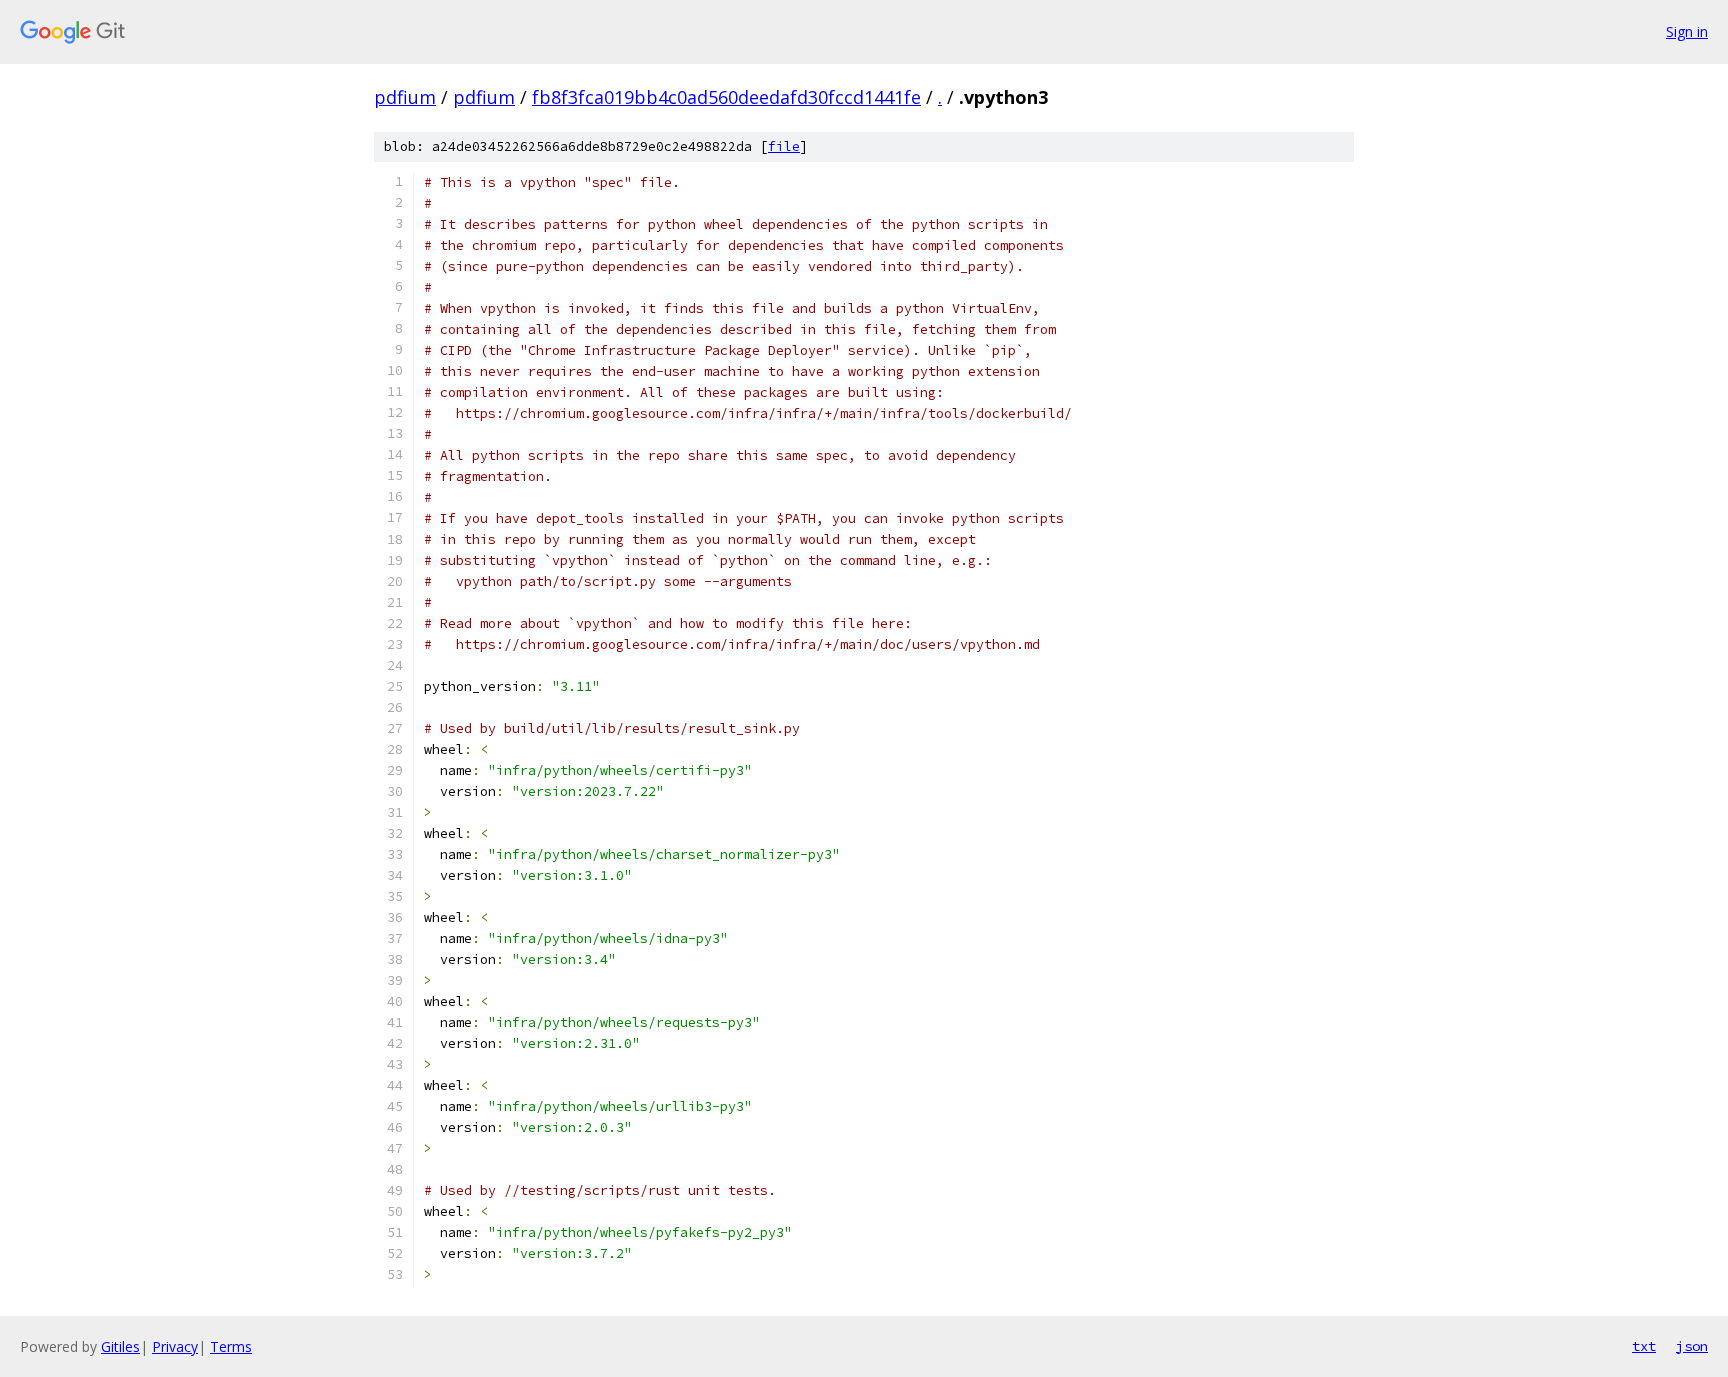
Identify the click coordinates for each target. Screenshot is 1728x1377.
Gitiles (120, 1346)
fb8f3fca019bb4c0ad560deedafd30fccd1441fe (726, 97)
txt (1644, 1346)
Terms (231, 1346)
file (784, 146)
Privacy (175, 1346)
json (1692, 1346)
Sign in (1687, 31)
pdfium (405, 97)
